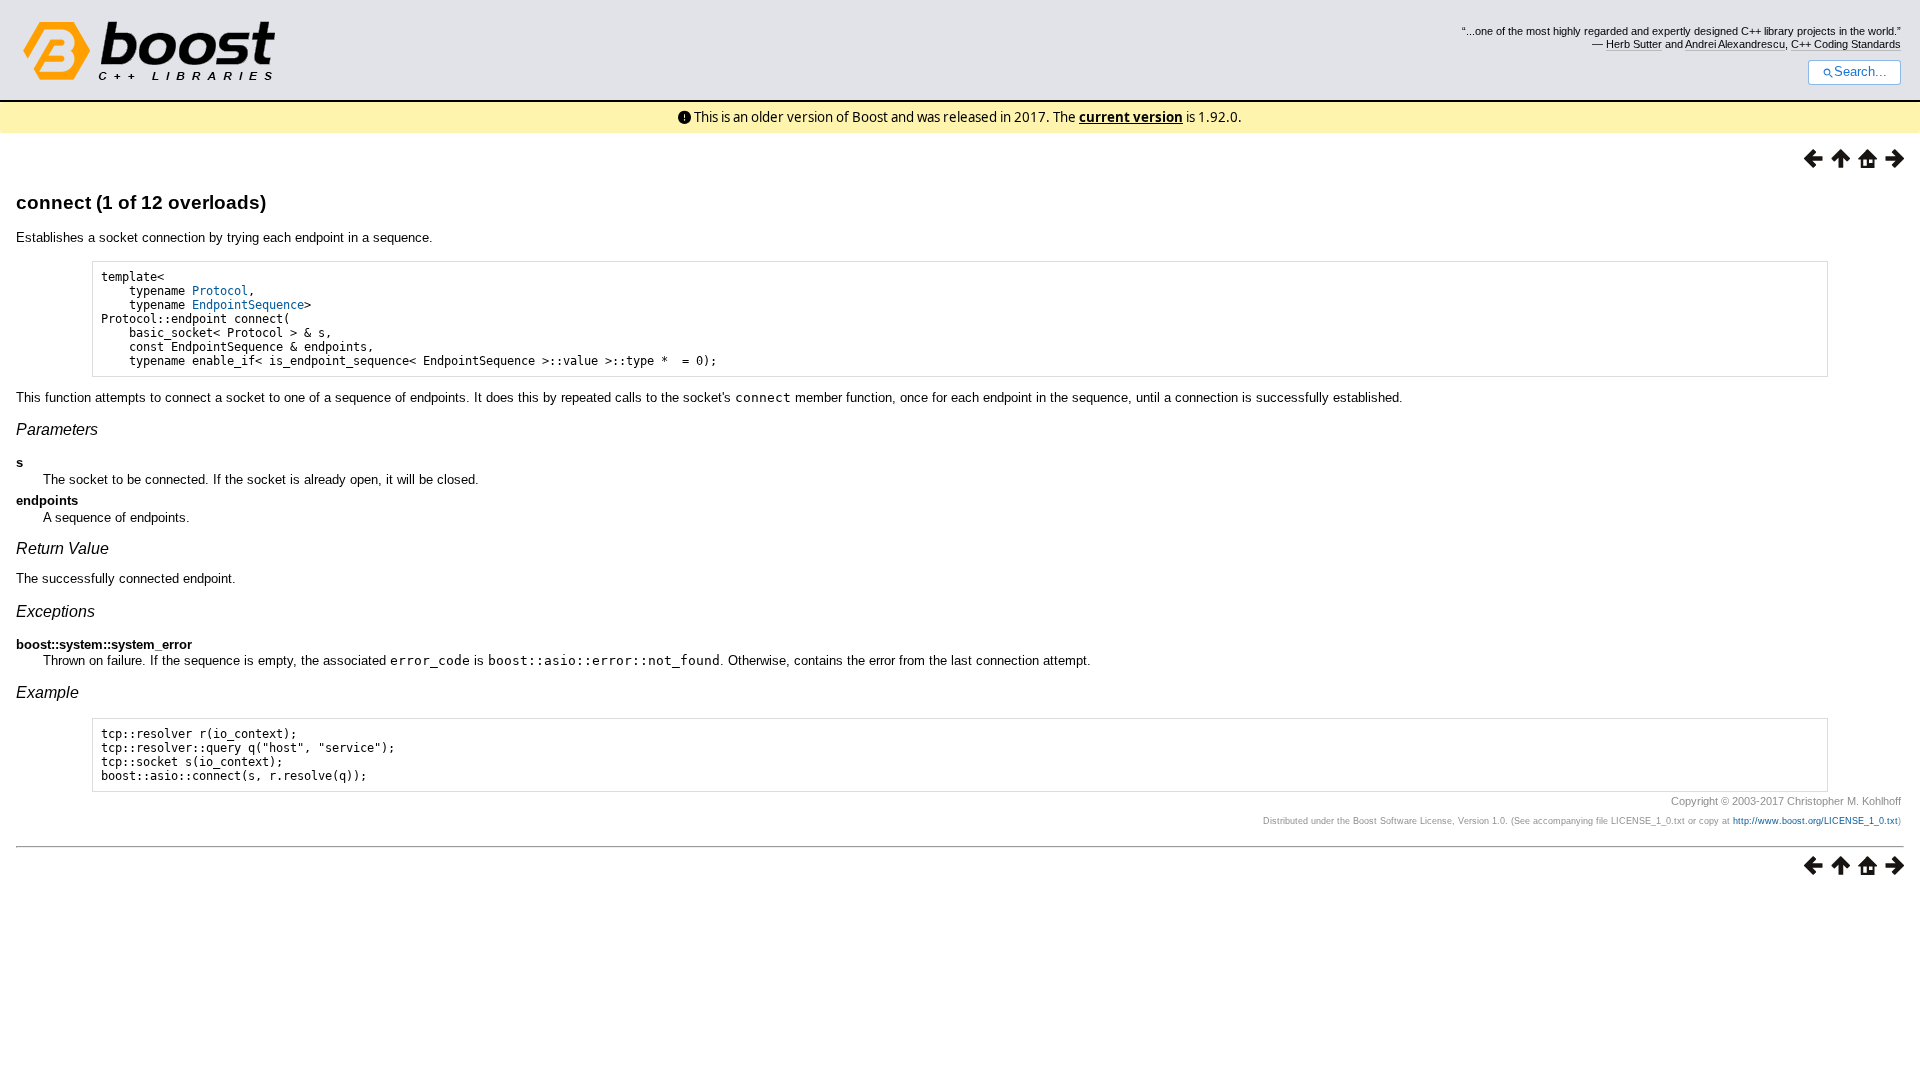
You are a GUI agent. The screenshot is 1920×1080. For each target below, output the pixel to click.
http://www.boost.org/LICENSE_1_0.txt (1815, 821)
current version (1131, 117)
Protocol (220, 291)
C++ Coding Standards (1846, 44)
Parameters (57, 429)
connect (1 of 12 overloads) (141, 202)
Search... (1860, 72)
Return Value (62, 548)
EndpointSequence (248, 305)
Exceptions (55, 611)
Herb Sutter (1634, 44)
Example (47, 692)
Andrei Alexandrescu (1735, 44)
